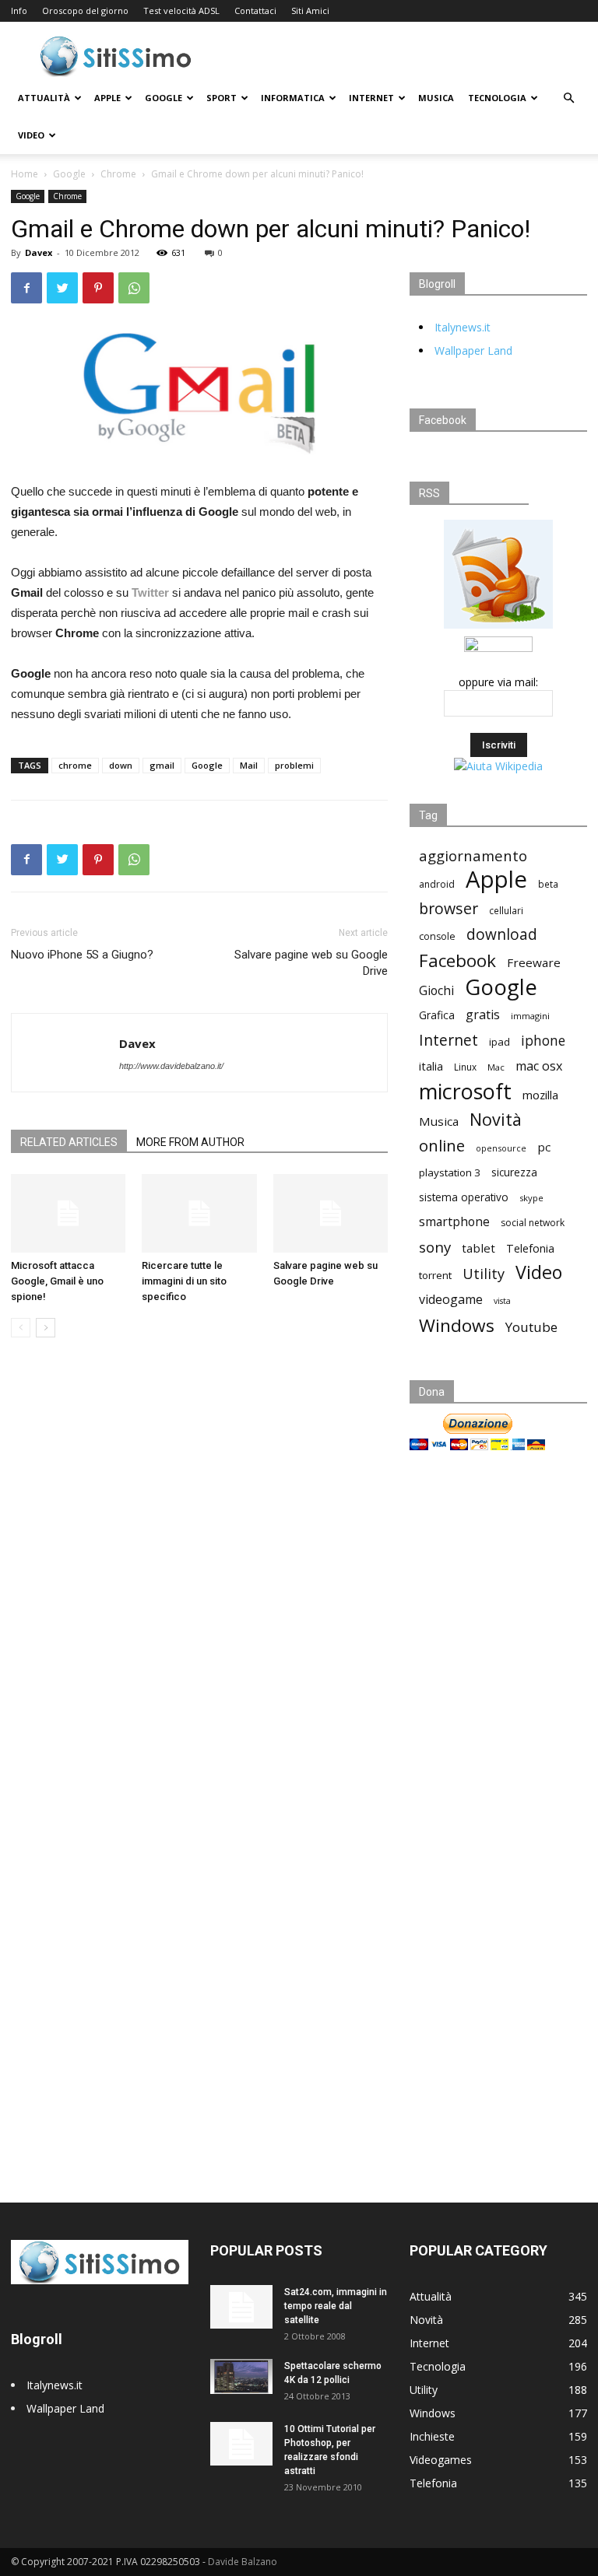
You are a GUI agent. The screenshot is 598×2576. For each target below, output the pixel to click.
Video (31, 135)
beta (548, 884)
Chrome (118, 174)
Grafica (437, 1015)
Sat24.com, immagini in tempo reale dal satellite (336, 2306)
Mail (249, 765)
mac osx (539, 1066)
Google (164, 98)
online (442, 1146)
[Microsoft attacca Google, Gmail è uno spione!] (68, 1213)
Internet (371, 98)
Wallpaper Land (473, 350)
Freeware (534, 962)
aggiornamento (473, 855)
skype (531, 1198)
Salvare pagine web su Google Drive (311, 963)
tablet (478, 1248)
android (437, 884)
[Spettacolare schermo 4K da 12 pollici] (241, 2376)
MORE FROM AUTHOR (190, 1142)
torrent (435, 1275)
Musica (436, 98)
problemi (294, 765)
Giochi (436, 991)
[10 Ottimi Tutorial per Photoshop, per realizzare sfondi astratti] (241, 2444)
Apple (107, 98)
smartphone (454, 1222)
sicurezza (514, 1172)
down (121, 765)
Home (25, 174)
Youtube (531, 1327)
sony (435, 1247)
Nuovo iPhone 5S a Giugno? (82, 955)
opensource (501, 1148)
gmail (162, 765)
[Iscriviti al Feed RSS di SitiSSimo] (498, 628)
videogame (451, 1300)
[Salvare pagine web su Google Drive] (331, 1213)
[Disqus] (199, 1569)
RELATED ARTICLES (69, 1142)
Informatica (293, 98)
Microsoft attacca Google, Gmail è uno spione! (57, 1281)
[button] (568, 98)
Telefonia (530, 1248)
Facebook (457, 960)
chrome (75, 765)
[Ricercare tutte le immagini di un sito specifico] (199, 1213)
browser (448, 908)
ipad (500, 1042)
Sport (222, 98)
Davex (39, 252)
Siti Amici (310, 11)
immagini (530, 1016)
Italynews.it (463, 327)
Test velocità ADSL (181, 11)
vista (502, 1301)
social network (533, 1223)
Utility (484, 1274)
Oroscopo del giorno (85, 11)
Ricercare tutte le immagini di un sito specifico (184, 1281)
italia (431, 1066)
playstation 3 (450, 1172)
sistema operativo (464, 1197)
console (437, 936)
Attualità (44, 98)
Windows (457, 1325)
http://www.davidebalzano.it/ (171, 1066)
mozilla (540, 1095)
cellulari (506, 910)
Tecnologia (497, 98)
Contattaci (255, 11)
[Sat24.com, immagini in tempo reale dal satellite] (241, 2307)
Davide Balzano (243, 2562)
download (502, 935)
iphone (543, 1041)
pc (544, 1147)
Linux (465, 1067)
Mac (496, 1067)
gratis (483, 1015)
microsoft (465, 1091)
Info (19, 11)
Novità (496, 1119)
